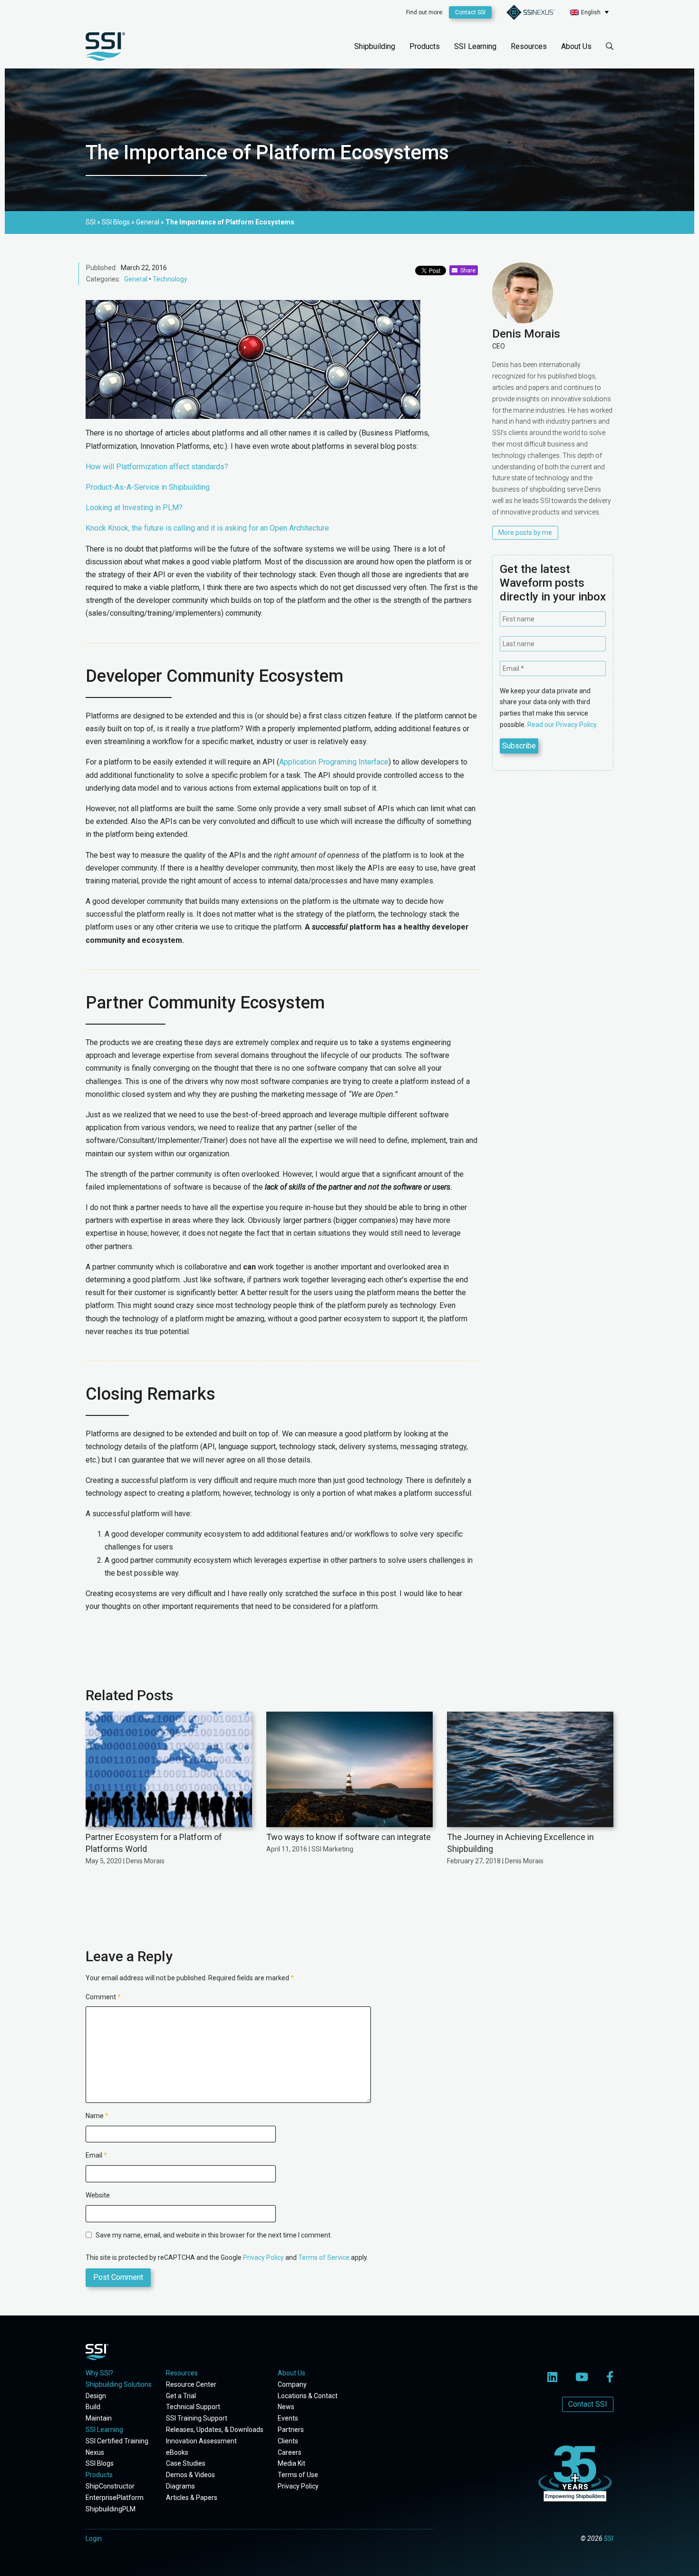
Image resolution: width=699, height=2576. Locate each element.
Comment (103, 1997)
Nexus (95, 2452)
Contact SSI (470, 12)
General (136, 279)
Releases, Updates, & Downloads (215, 2430)
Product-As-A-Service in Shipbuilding (148, 487)
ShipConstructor (110, 2486)
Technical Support (193, 2407)
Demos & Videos (190, 2475)
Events (288, 2418)
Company (292, 2384)
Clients (288, 2441)
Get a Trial (181, 2396)
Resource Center (191, 2384)
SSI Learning (475, 46)
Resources (529, 46)
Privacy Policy (263, 2257)
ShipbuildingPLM (111, 2509)
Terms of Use (298, 2475)
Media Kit (291, 2463)
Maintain (99, 2418)
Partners (291, 2430)
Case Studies (186, 2463)
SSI (609, 2538)
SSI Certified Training (117, 2441)
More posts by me (525, 533)
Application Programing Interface (334, 762)
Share (466, 271)
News (286, 2407)
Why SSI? (99, 2373)
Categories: (103, 279)
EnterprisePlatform (115, 2498)
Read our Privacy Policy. (563, 725)
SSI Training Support (197, 2418)
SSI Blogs (100, 2463)
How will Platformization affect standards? (157, 467)
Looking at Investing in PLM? (134, 508)
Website (98, 2195)
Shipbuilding (375, 46)
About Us (576, 46)
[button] (589, 12)
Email (96, 2155)
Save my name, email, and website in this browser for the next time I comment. (214, 2235)
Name (97, 2116)
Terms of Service (324, 2257)
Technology (170, 279)
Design (96, 2396)
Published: (102, 268)
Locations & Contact (308, 2396)
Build (93, 2407)
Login (94, 2538)
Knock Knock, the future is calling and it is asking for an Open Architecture (207, 528)
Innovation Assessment (201, 2441)
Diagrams (180, 2486)
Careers (290, 2452)
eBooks (177, 2452)
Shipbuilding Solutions (119, 2384)
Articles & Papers (192, 2498)
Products (425, 46)
